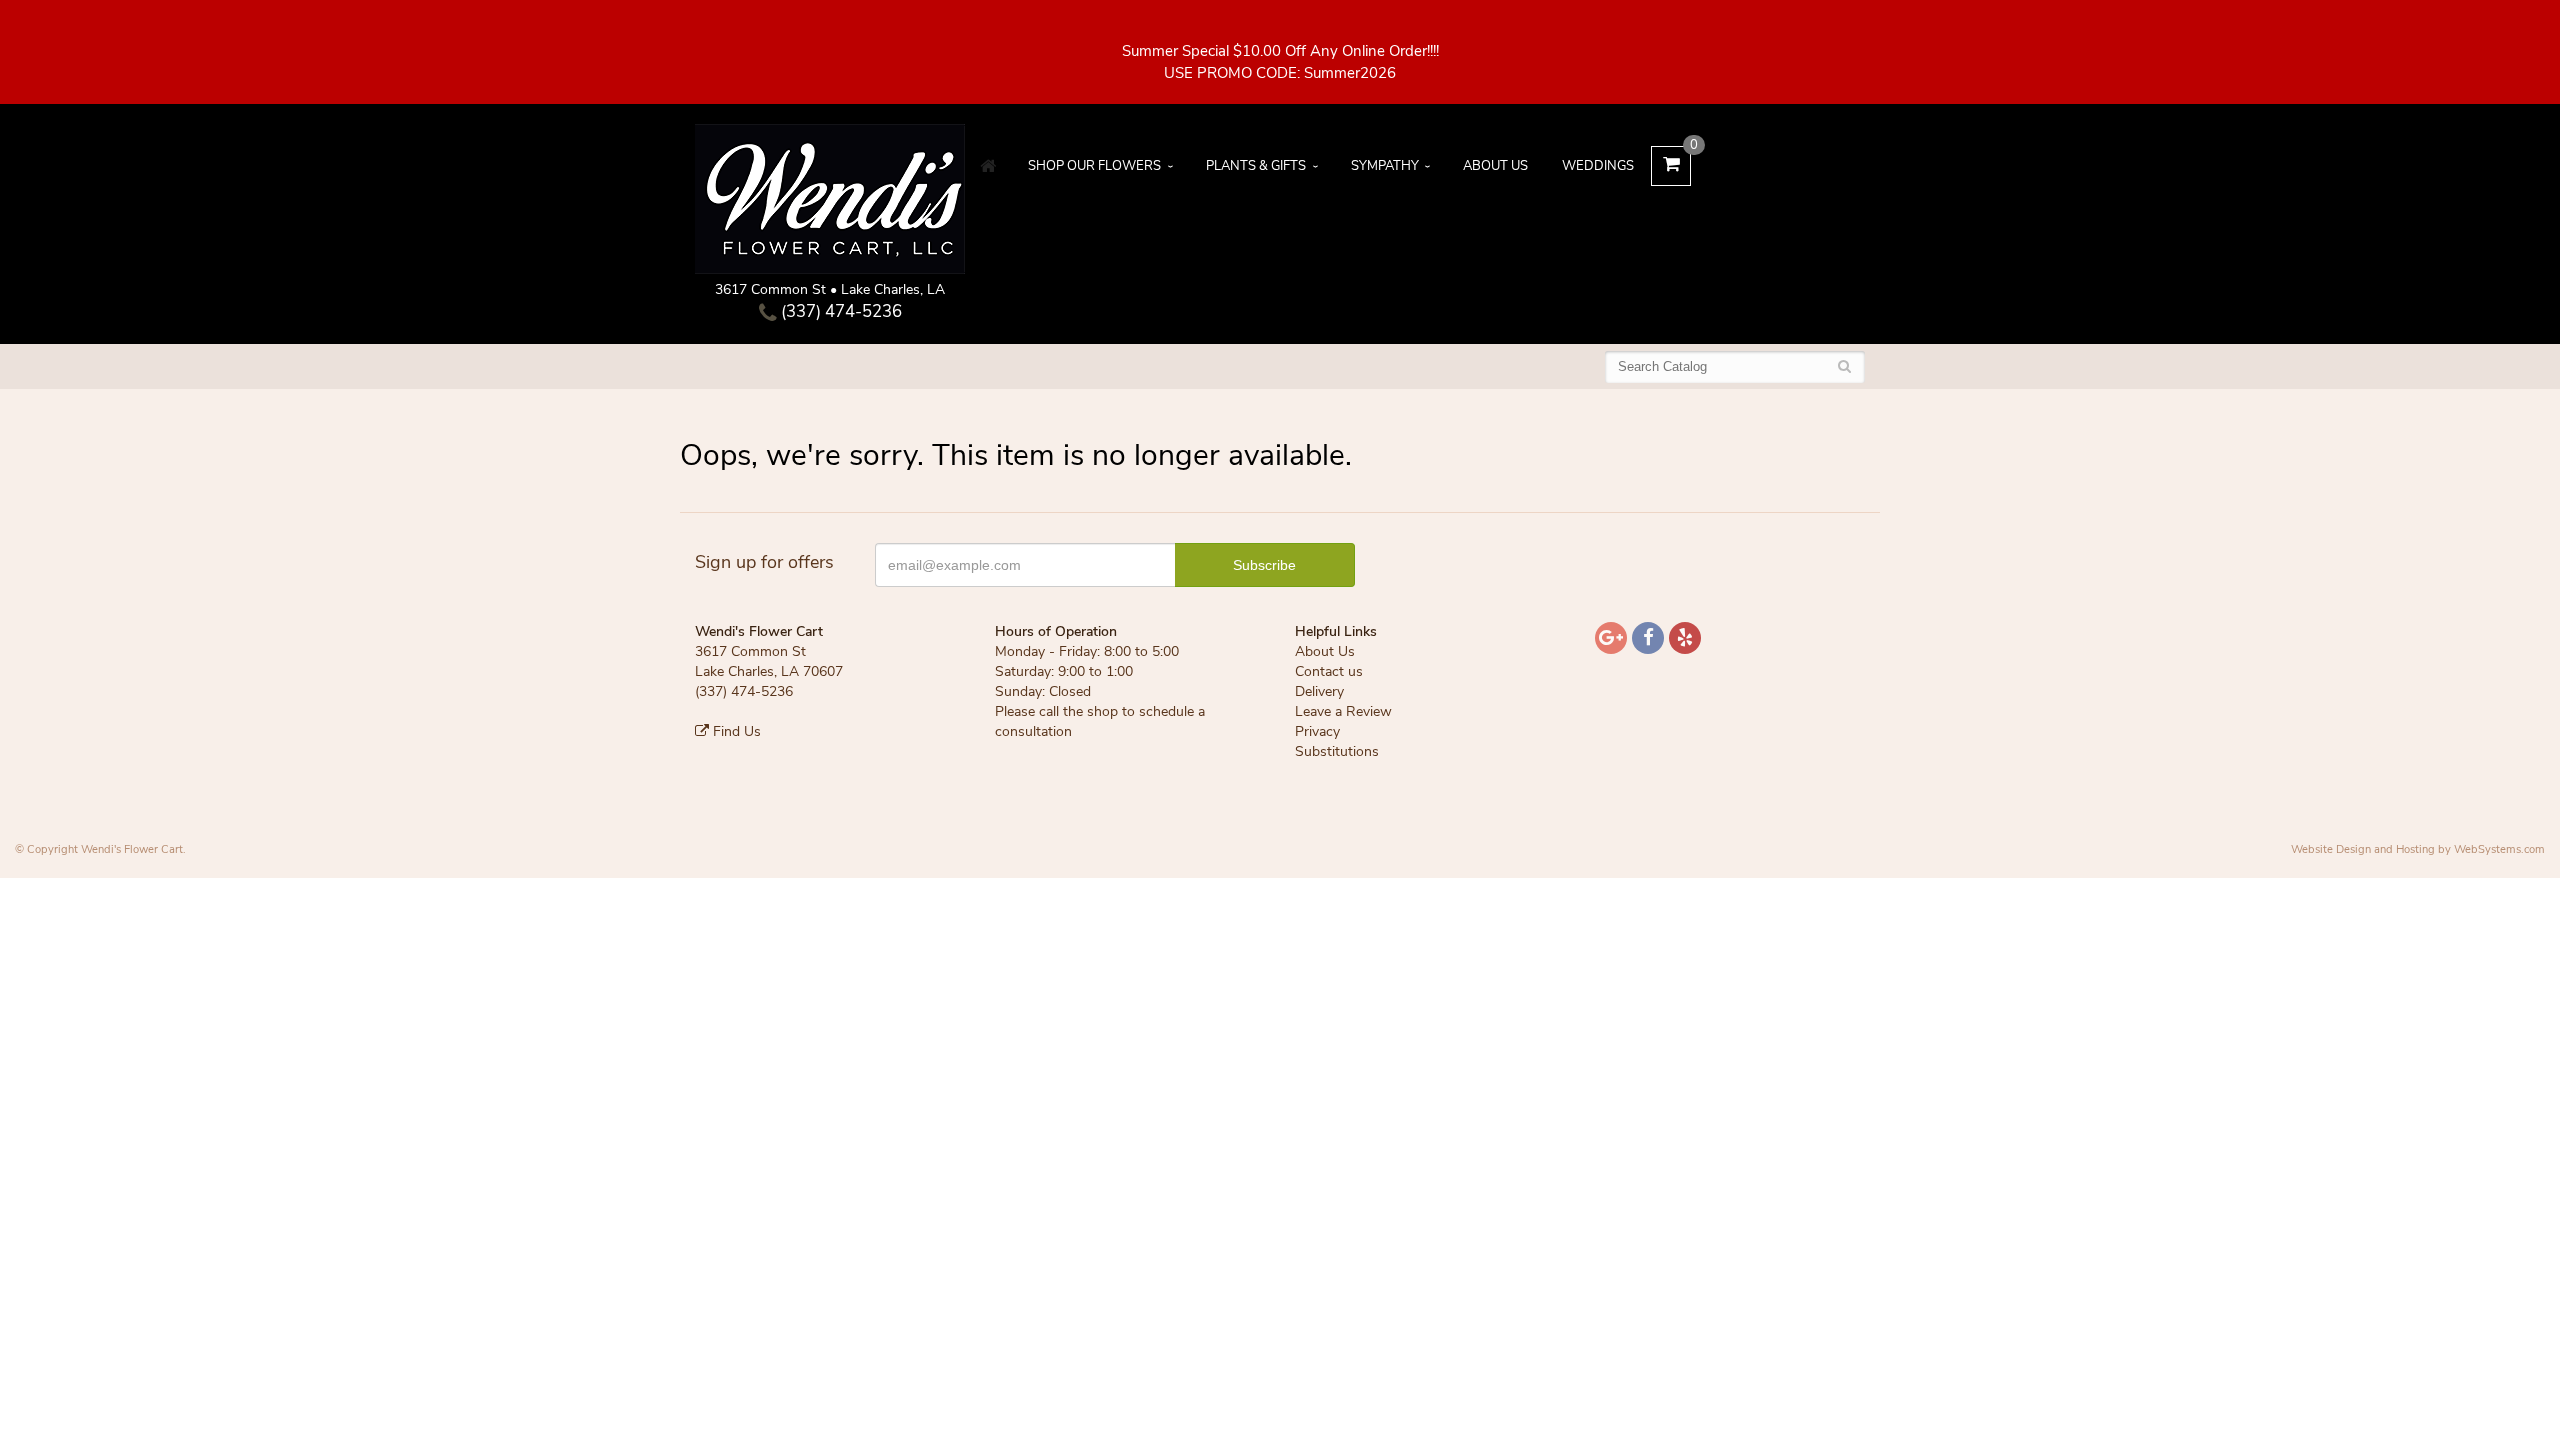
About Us (1495, 166)
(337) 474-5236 (839, 311)
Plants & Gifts (1256, 166)
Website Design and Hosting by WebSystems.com (2418, 849)
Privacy (1317, 731)
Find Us (735, 731)
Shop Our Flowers (1094, 166)
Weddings (1598, 166)
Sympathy (1385, 166)
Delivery (1319, 691)
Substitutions (1337, 751)
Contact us (1329, 671)
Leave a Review (1343, 711)
